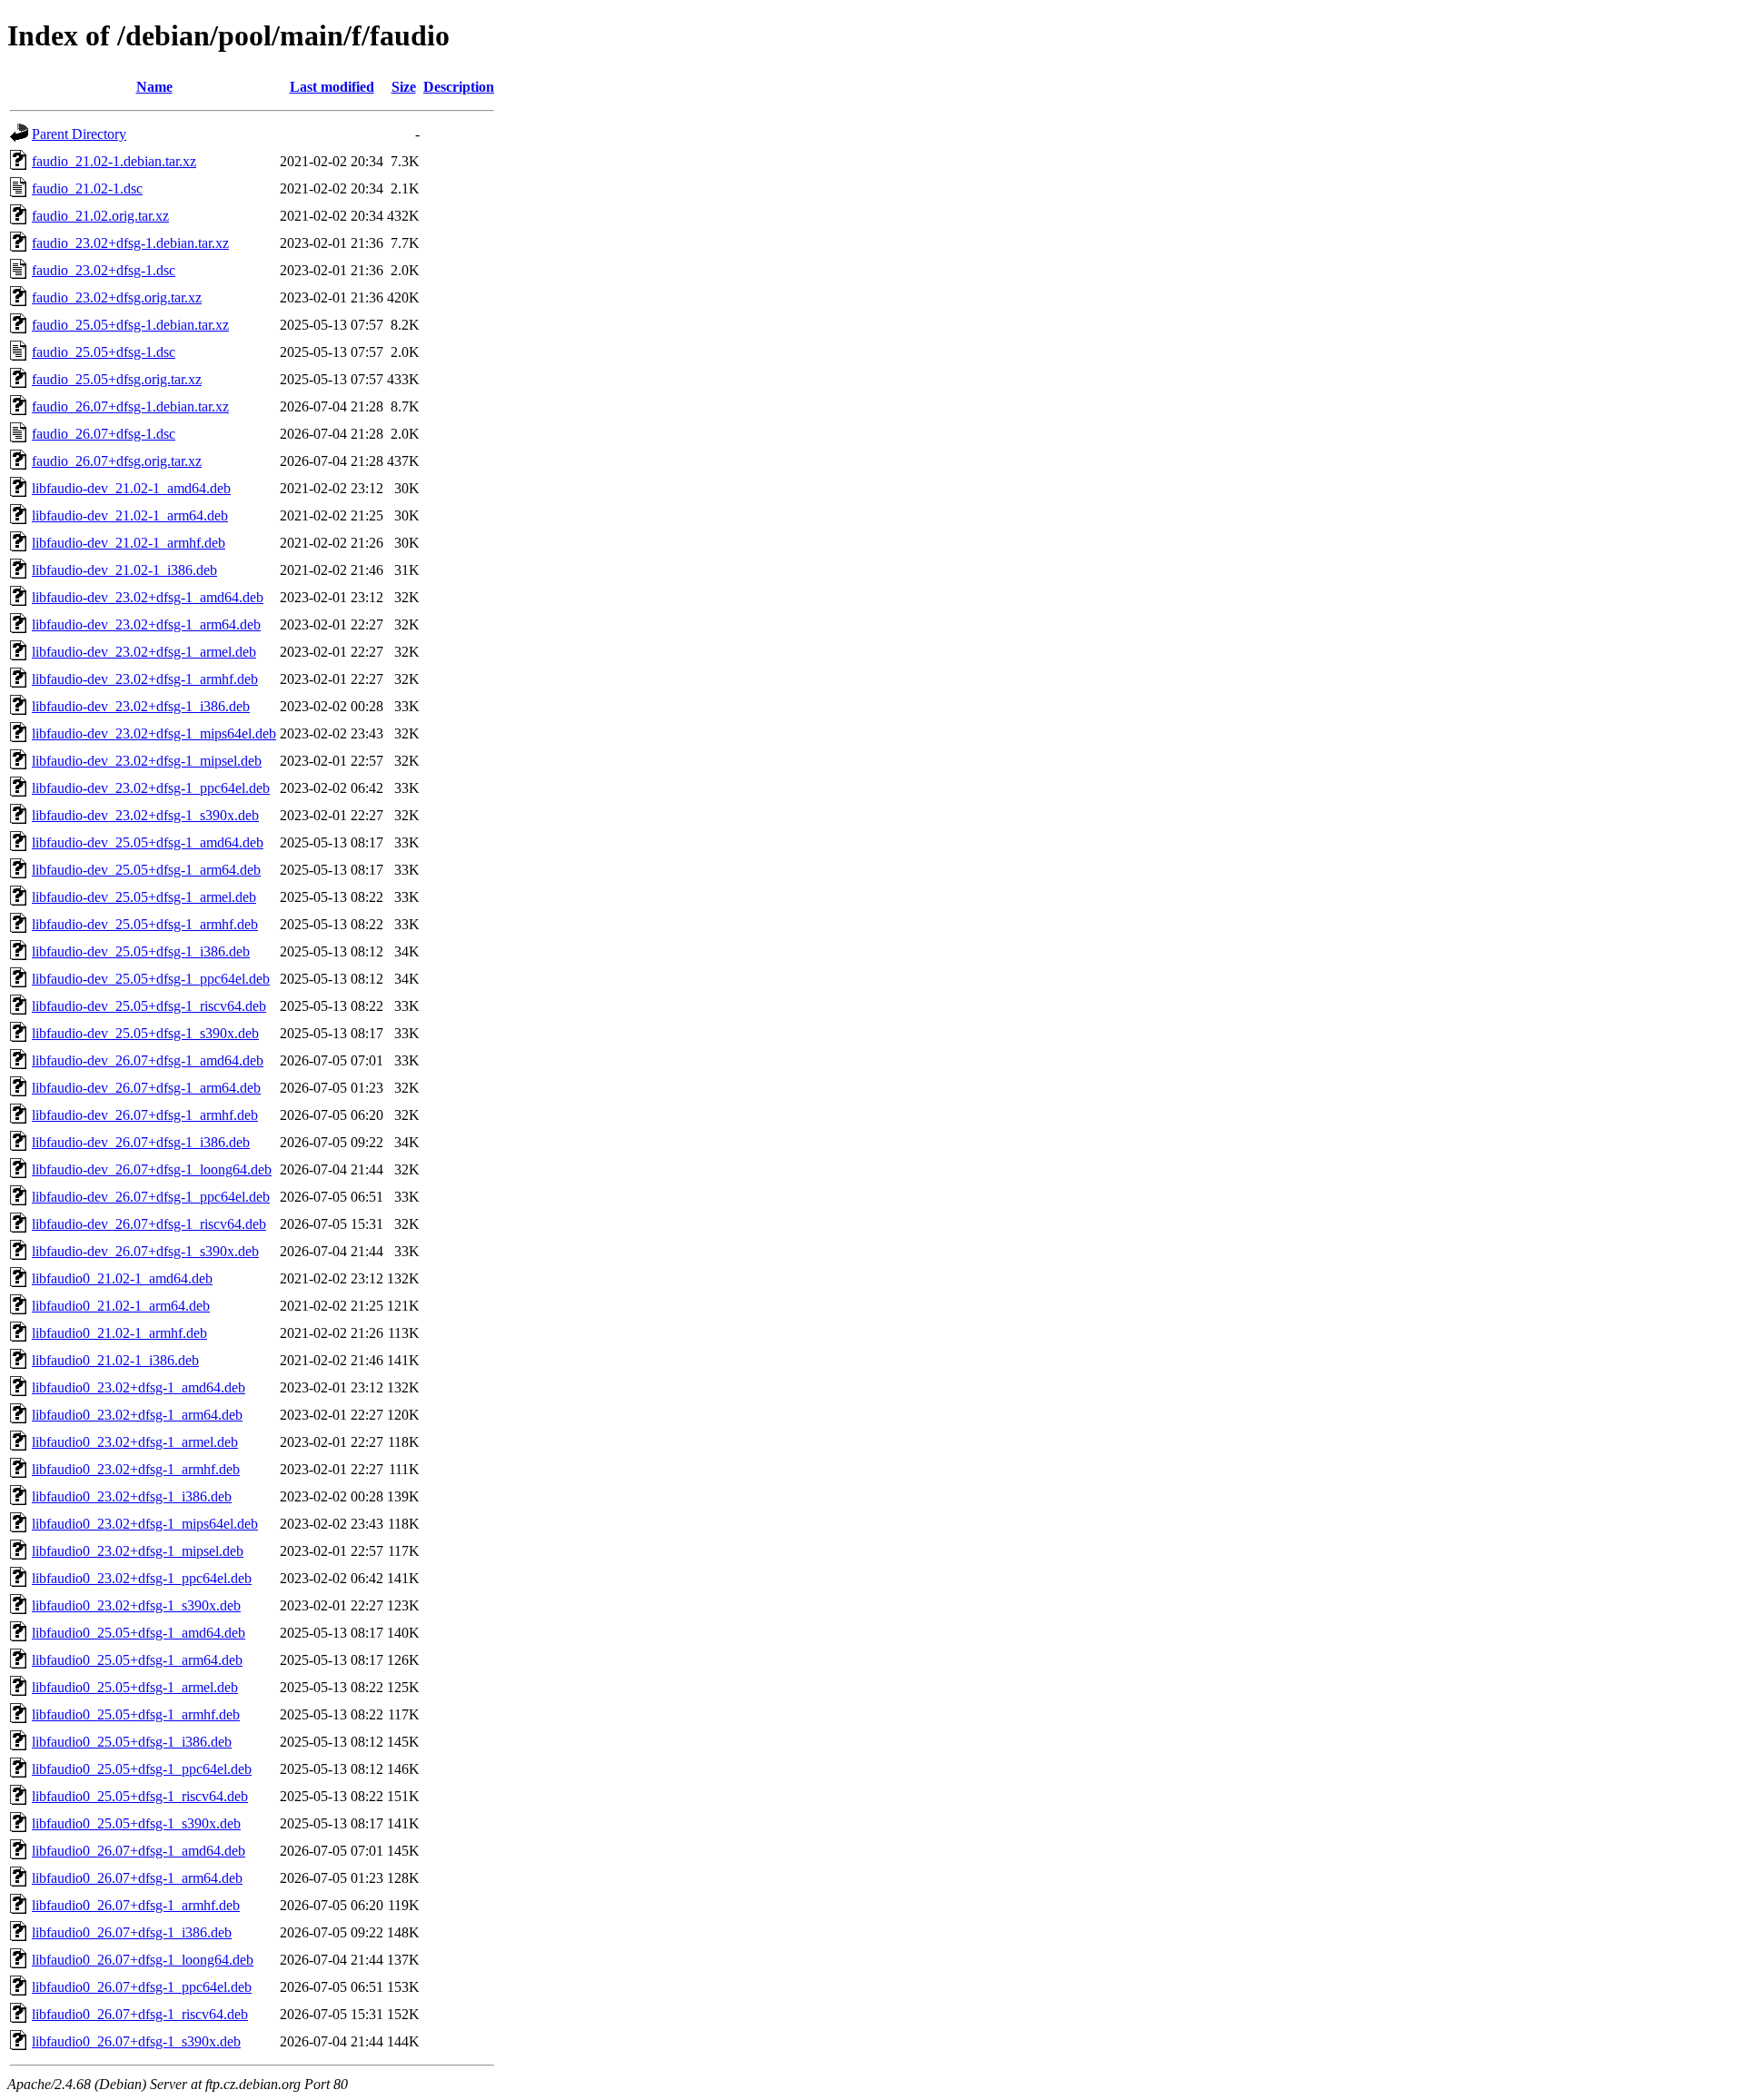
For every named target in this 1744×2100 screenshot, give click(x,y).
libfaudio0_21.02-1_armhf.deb (119, 1333)
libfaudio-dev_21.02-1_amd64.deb (131, 488)
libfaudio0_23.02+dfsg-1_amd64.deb (139, 1387)
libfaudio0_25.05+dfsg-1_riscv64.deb (140, 1796)
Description (459, 87)
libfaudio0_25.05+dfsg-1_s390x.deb (136, 1823)
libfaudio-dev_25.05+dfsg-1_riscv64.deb (149, 1006)
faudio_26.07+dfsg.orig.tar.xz (117, 461)
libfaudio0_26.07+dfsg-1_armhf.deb (136, 1905)
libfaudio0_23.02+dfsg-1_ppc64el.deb (142, 1578)
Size (404, 87)
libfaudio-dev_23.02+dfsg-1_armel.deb (144, 652)
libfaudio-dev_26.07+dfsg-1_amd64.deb (148, 1060)
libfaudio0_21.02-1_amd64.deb (122, 1278)
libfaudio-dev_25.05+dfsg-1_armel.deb (144, 897)
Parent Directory (79, 134)
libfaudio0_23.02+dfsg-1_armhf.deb (136, 1469)
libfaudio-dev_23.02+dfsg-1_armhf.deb (145, 679)
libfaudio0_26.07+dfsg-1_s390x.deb (136, 2041)
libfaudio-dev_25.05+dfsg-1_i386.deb (141, 951)
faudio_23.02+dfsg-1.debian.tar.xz (130, 243)
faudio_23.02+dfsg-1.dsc (104, 270)
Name (154, 87)
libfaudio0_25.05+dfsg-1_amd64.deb (139, 1633)
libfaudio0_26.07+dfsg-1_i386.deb (132, 1932)
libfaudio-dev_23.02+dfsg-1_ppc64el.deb (151, 788)
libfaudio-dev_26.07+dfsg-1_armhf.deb (145, 1115)
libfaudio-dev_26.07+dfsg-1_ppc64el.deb (151, 1197)
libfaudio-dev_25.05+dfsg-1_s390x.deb (145, 1033)
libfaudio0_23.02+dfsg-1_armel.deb (135, 1442)
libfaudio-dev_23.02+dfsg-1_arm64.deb (146, 624)
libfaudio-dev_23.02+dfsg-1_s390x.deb (145, 815)
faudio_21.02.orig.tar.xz (100, 216)
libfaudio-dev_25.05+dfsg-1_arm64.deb (146, 870)
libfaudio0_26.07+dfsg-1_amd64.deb (139, 1851)
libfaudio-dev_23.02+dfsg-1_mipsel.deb (147, 761)
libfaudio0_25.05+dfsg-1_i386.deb (132, 1742)
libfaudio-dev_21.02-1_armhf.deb (129, 543)
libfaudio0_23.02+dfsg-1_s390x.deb (136, 1605)
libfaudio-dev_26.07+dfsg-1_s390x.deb (145, 1251)
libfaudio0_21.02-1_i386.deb (115, 1360)
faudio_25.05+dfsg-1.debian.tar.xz (130, 325)
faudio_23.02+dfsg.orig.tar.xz (117, 297)
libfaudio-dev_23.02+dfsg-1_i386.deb (141, 706)
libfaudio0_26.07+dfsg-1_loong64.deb (143, 1960)
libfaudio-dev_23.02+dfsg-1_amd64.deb (148, 597)
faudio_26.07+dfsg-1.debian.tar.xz (130, 406)
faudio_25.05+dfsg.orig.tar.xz (117, 379)
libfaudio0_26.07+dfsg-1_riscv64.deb (140, 2014)
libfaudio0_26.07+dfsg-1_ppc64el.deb (142, 1987)
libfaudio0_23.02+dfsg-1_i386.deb (132, 1496)
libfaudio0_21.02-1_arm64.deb (121, 1306)
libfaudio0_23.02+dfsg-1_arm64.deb (137, 1415)
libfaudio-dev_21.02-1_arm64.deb (130, 515)
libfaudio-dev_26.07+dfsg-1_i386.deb (141, 1142)
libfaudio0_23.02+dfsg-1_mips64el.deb (145, 1524)
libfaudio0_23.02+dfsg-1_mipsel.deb (138, 1551)
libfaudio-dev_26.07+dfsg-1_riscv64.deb (149, 1224)
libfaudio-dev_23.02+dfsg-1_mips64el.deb (154, 733)
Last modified (332, 87)
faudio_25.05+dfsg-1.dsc (104, 352)
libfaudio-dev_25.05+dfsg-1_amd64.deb (148, 842)
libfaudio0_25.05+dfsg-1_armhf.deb (136, 1714)
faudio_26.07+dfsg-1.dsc (104, 434)
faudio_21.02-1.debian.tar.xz (114, 161)
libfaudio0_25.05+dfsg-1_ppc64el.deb (142, 1769)
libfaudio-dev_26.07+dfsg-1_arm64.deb (146, 1088)
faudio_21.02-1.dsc (87, 188)
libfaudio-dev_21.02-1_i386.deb (124, 570)
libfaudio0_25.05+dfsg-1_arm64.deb (137, 1660)
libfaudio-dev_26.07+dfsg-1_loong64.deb (152, 1169)
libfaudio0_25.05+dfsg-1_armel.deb (135, 1687)
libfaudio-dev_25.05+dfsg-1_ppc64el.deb (151, 979)
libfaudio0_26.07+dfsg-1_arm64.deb (137, 1878)
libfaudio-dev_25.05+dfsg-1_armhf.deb (145, 924)
